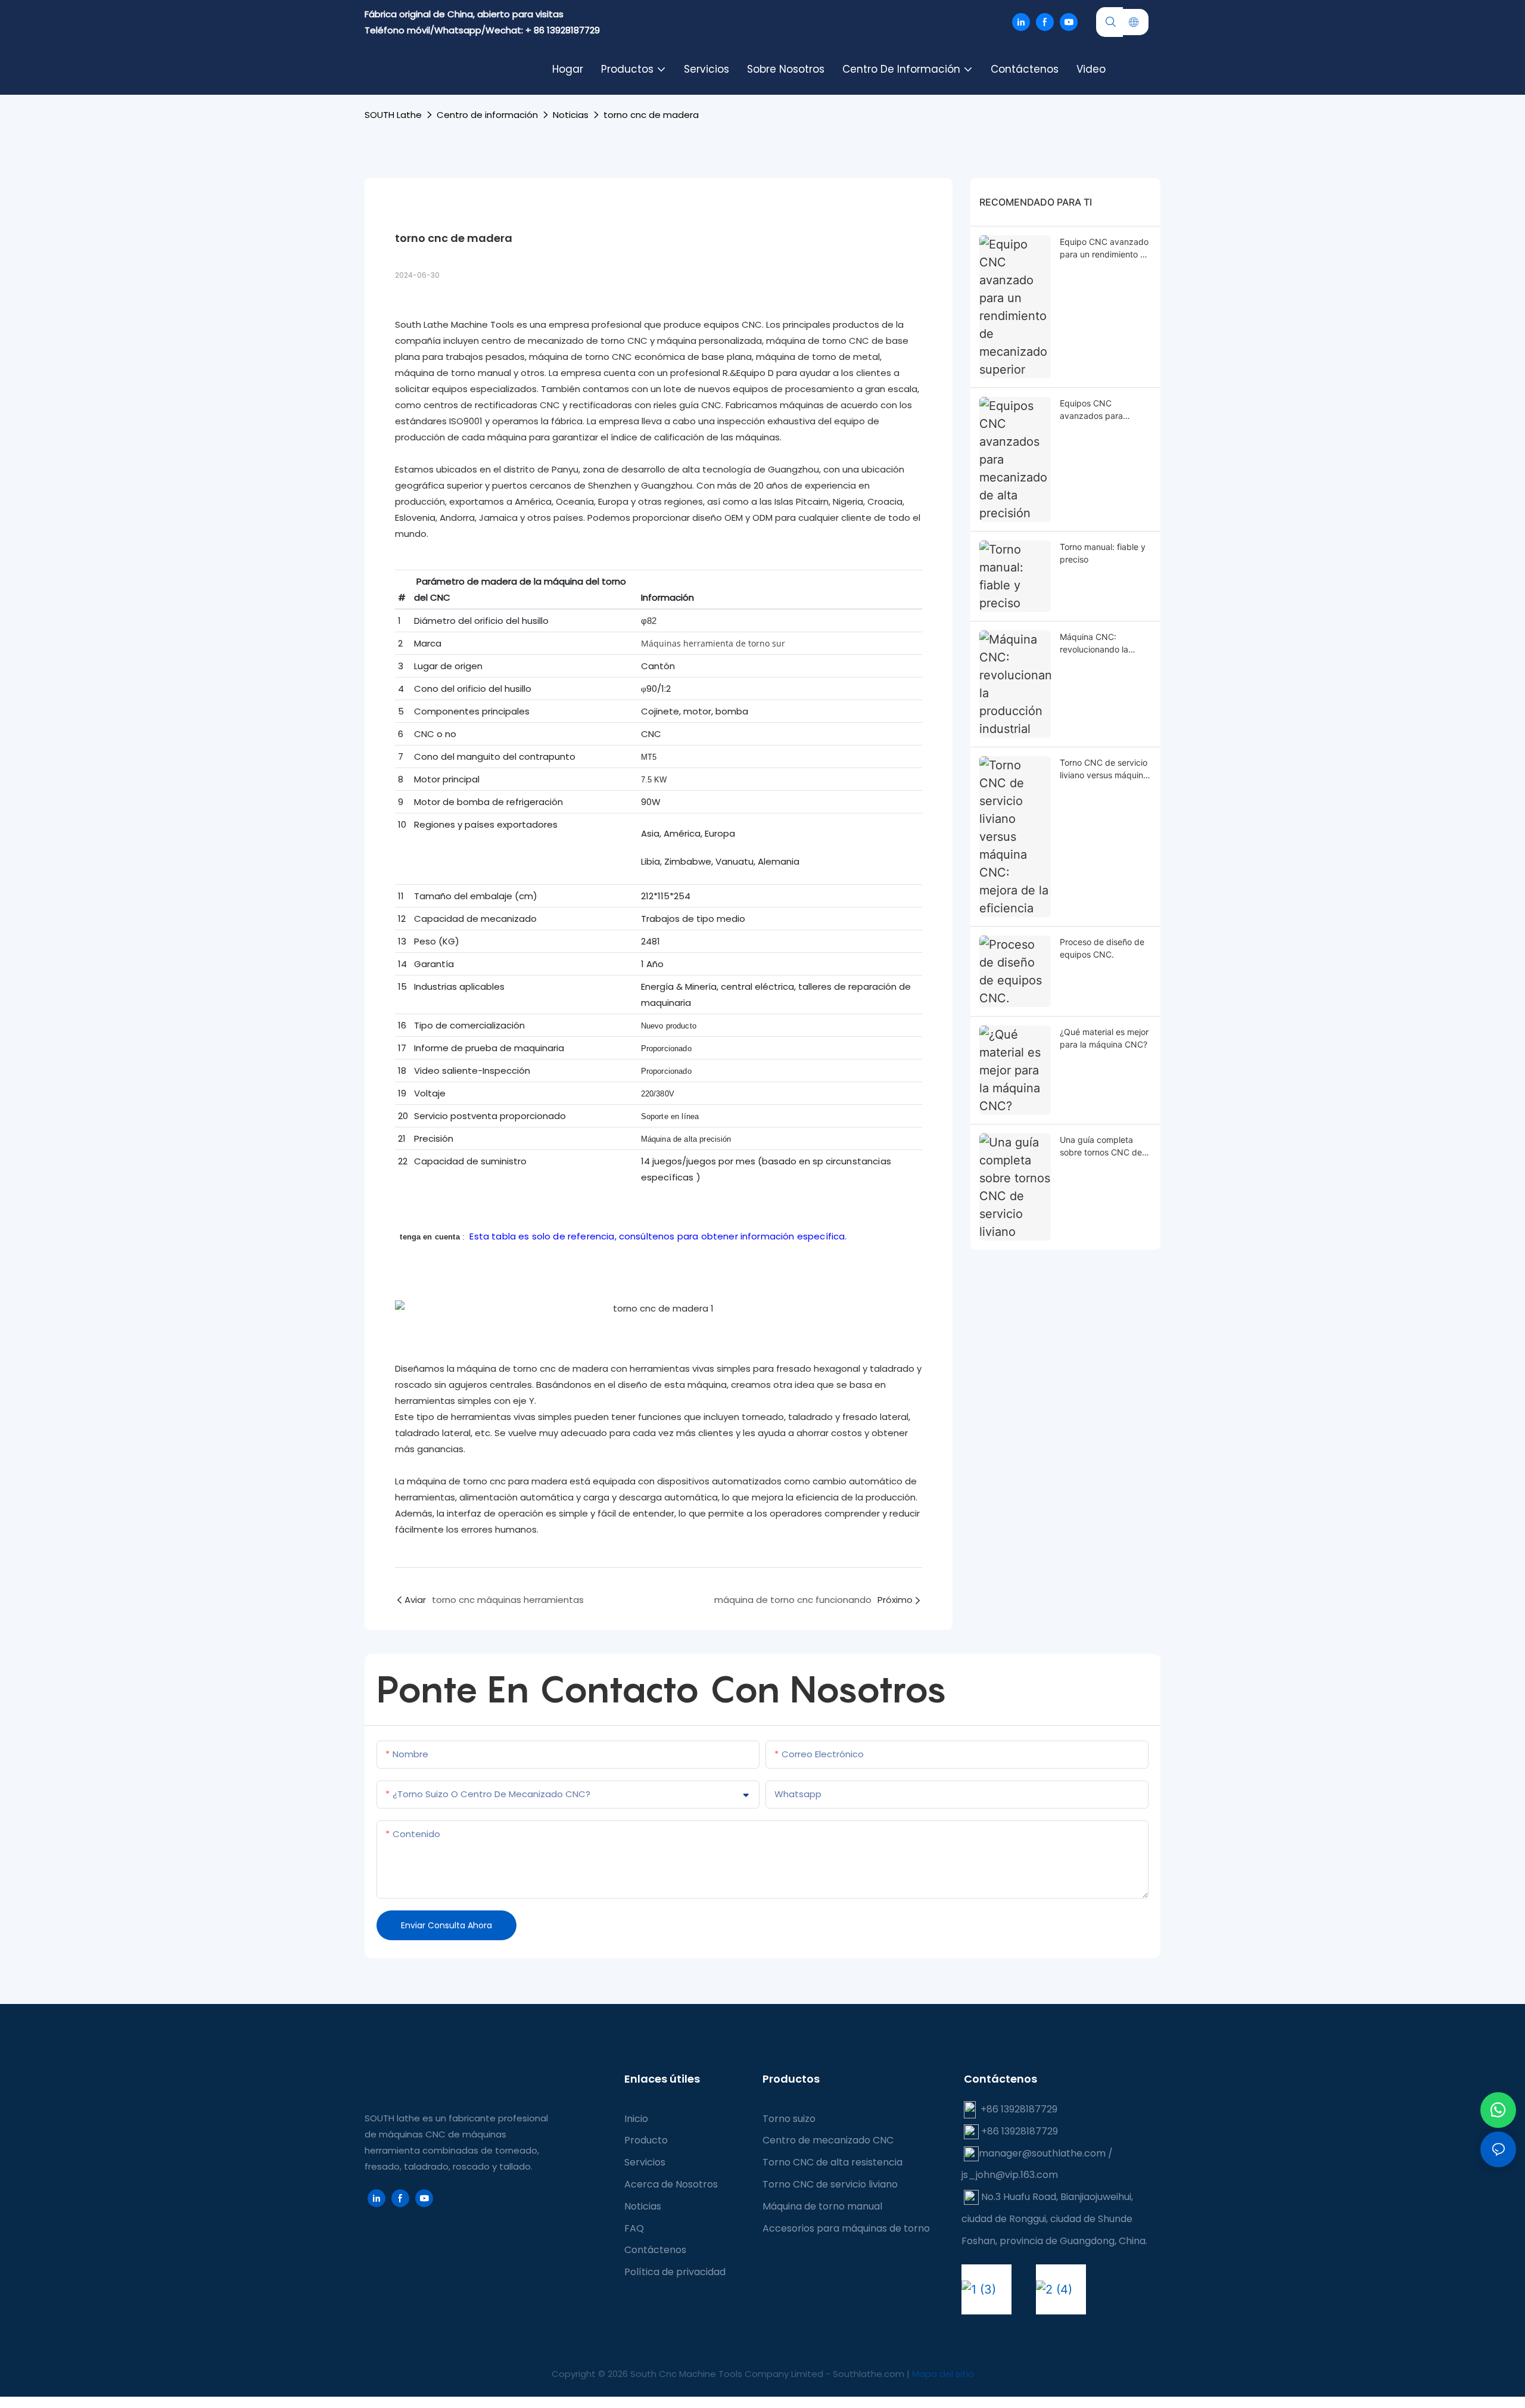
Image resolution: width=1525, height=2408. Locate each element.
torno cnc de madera (651, 115)
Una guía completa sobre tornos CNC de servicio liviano (1101, 1146)
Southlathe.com (870, 2374)
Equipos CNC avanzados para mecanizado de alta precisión (1098, 410)
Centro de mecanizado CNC (828, 2140)
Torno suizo (789, 2119)
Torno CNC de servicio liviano (830, 2184)
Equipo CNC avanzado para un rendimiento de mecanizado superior (1105, 248)
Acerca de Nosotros (671, 2184)
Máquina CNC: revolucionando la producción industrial (1101, 644)
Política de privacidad (675, 2272)
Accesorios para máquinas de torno (846, 2228)
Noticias (571, 115)
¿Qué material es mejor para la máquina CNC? (1104, 1038)
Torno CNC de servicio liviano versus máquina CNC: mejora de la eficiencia (1104, 769)
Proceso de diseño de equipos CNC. (1102, 948)
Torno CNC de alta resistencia (832, 2162)
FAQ (634, 2228)
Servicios (645, 2162)
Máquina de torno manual (822, 2206)
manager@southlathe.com (1042, 2153)
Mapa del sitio (943, 2374)
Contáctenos (655, 2250)
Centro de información (487, 115)
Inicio (636, 2119)
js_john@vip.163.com (1010, 2175)
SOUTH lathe (393, 115)
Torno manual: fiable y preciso (1103, 553)
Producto (646, 2140)
